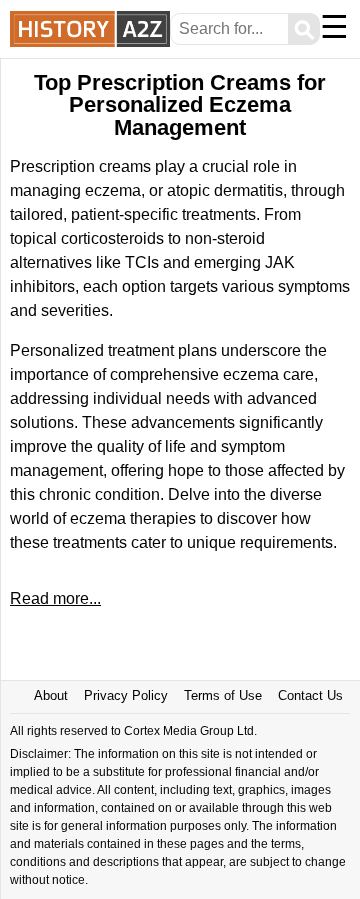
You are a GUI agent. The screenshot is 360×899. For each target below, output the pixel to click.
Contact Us (310, 695)
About (51, 695)
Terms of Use (223, 695)
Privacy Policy (126, 695)
